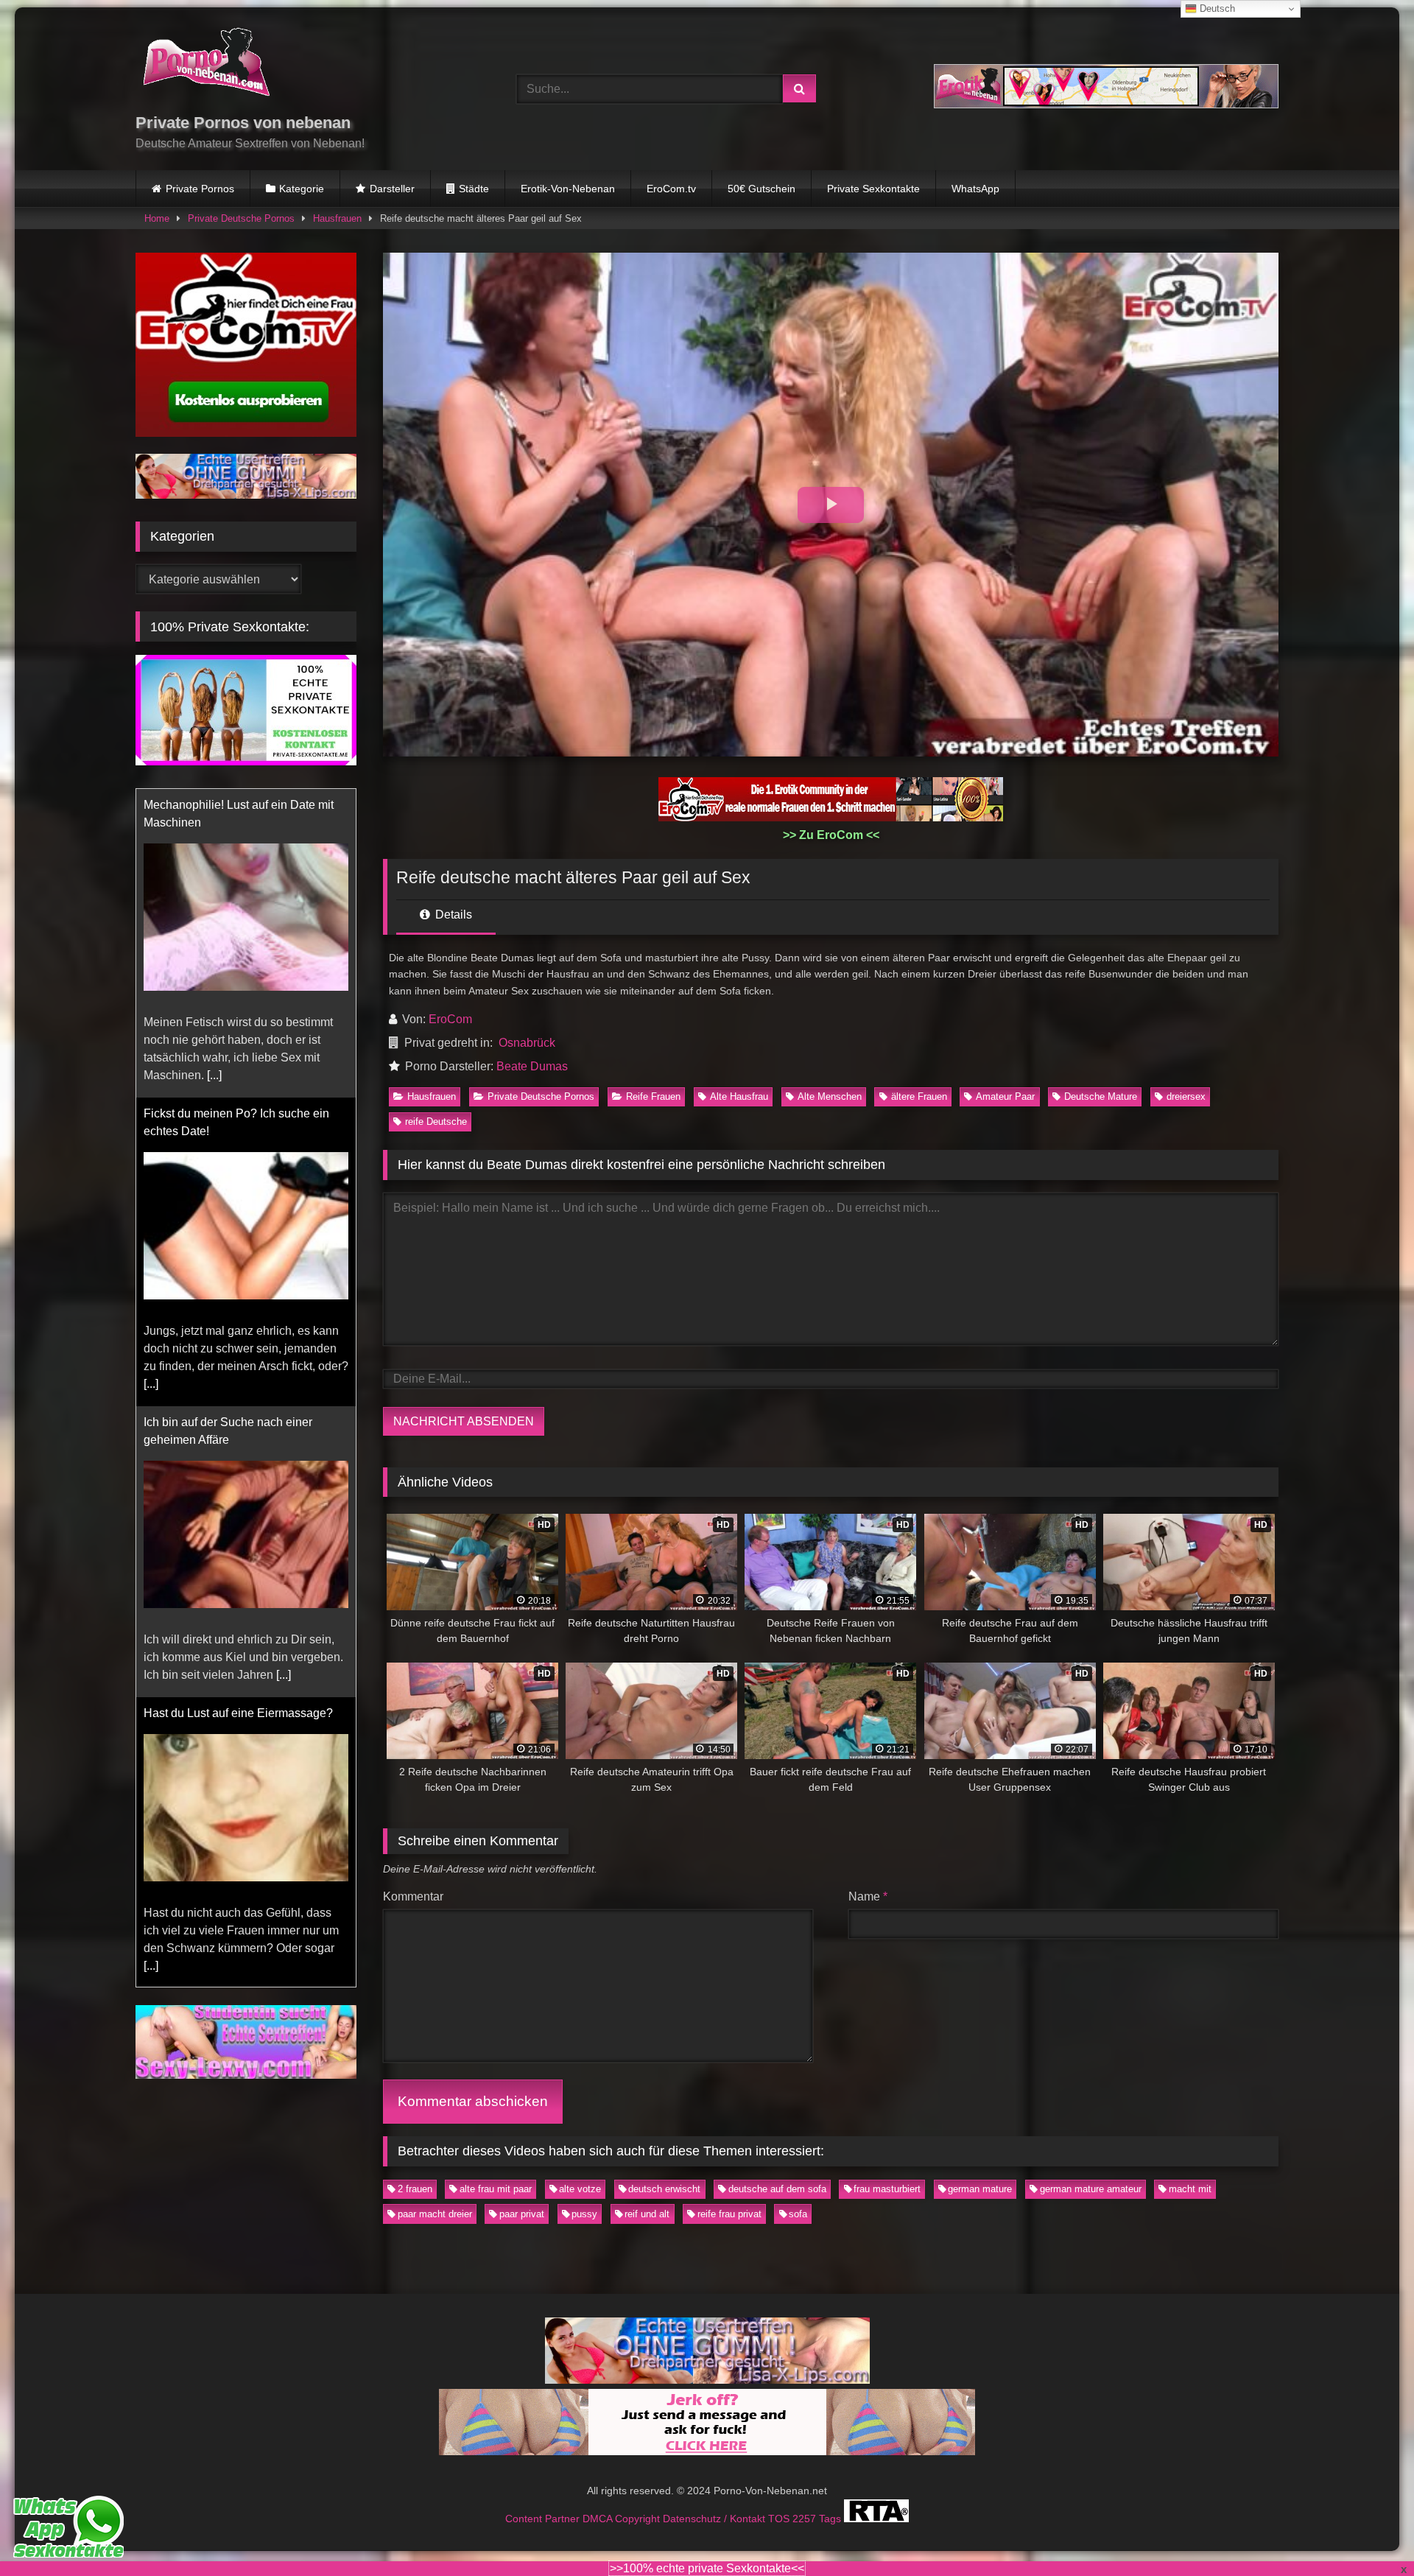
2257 (806, 2519)
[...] (151, 1075)
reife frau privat (729, 2214)
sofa (798, 2214)
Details (452, 915)
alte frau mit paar (496, 2189)
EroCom (450, 1019)
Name (868, 1896)
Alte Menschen (830, 1096)
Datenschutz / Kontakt (715, 2519)
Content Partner (544, 2519)
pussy (584, 2214)
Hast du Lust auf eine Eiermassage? (238, 1404)
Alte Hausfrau (739, 1096)
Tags (831, 2519)
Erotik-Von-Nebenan (568, 189)
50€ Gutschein (761, 189)
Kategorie (302, 189)
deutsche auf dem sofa (777, 2189)
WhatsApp (975, 189)
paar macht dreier (435, 2214)
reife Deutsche (436, 1122)
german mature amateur (1091, 2189)
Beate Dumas (532, 1066)
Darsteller (392, 189)
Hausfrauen (337, 218)
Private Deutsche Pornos (241, 218)
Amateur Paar (1005, 1096)
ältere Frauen (919, 1096)
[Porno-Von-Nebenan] (206, 65)
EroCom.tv (671, 189)
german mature (980, 2189)
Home (157, 218)
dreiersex (1186, 1096)
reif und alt (647, 2214)
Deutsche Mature (1101, 1096)
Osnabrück (527, 1043)
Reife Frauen (653, 1096)
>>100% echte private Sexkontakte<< (707, 2568)
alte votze (580, 2189)
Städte (474, 189)
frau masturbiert (887, 2189)
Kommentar (413, 1896)
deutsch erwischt (664, 2189)
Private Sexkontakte (873, 189)
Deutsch (1216, 8)
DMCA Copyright (623, 2519)
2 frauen (415, 2189)
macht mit (1190, 2189)
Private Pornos (200, 189)
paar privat (522, 2214)
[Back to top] (1368, 2532)
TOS (780, 2519)
